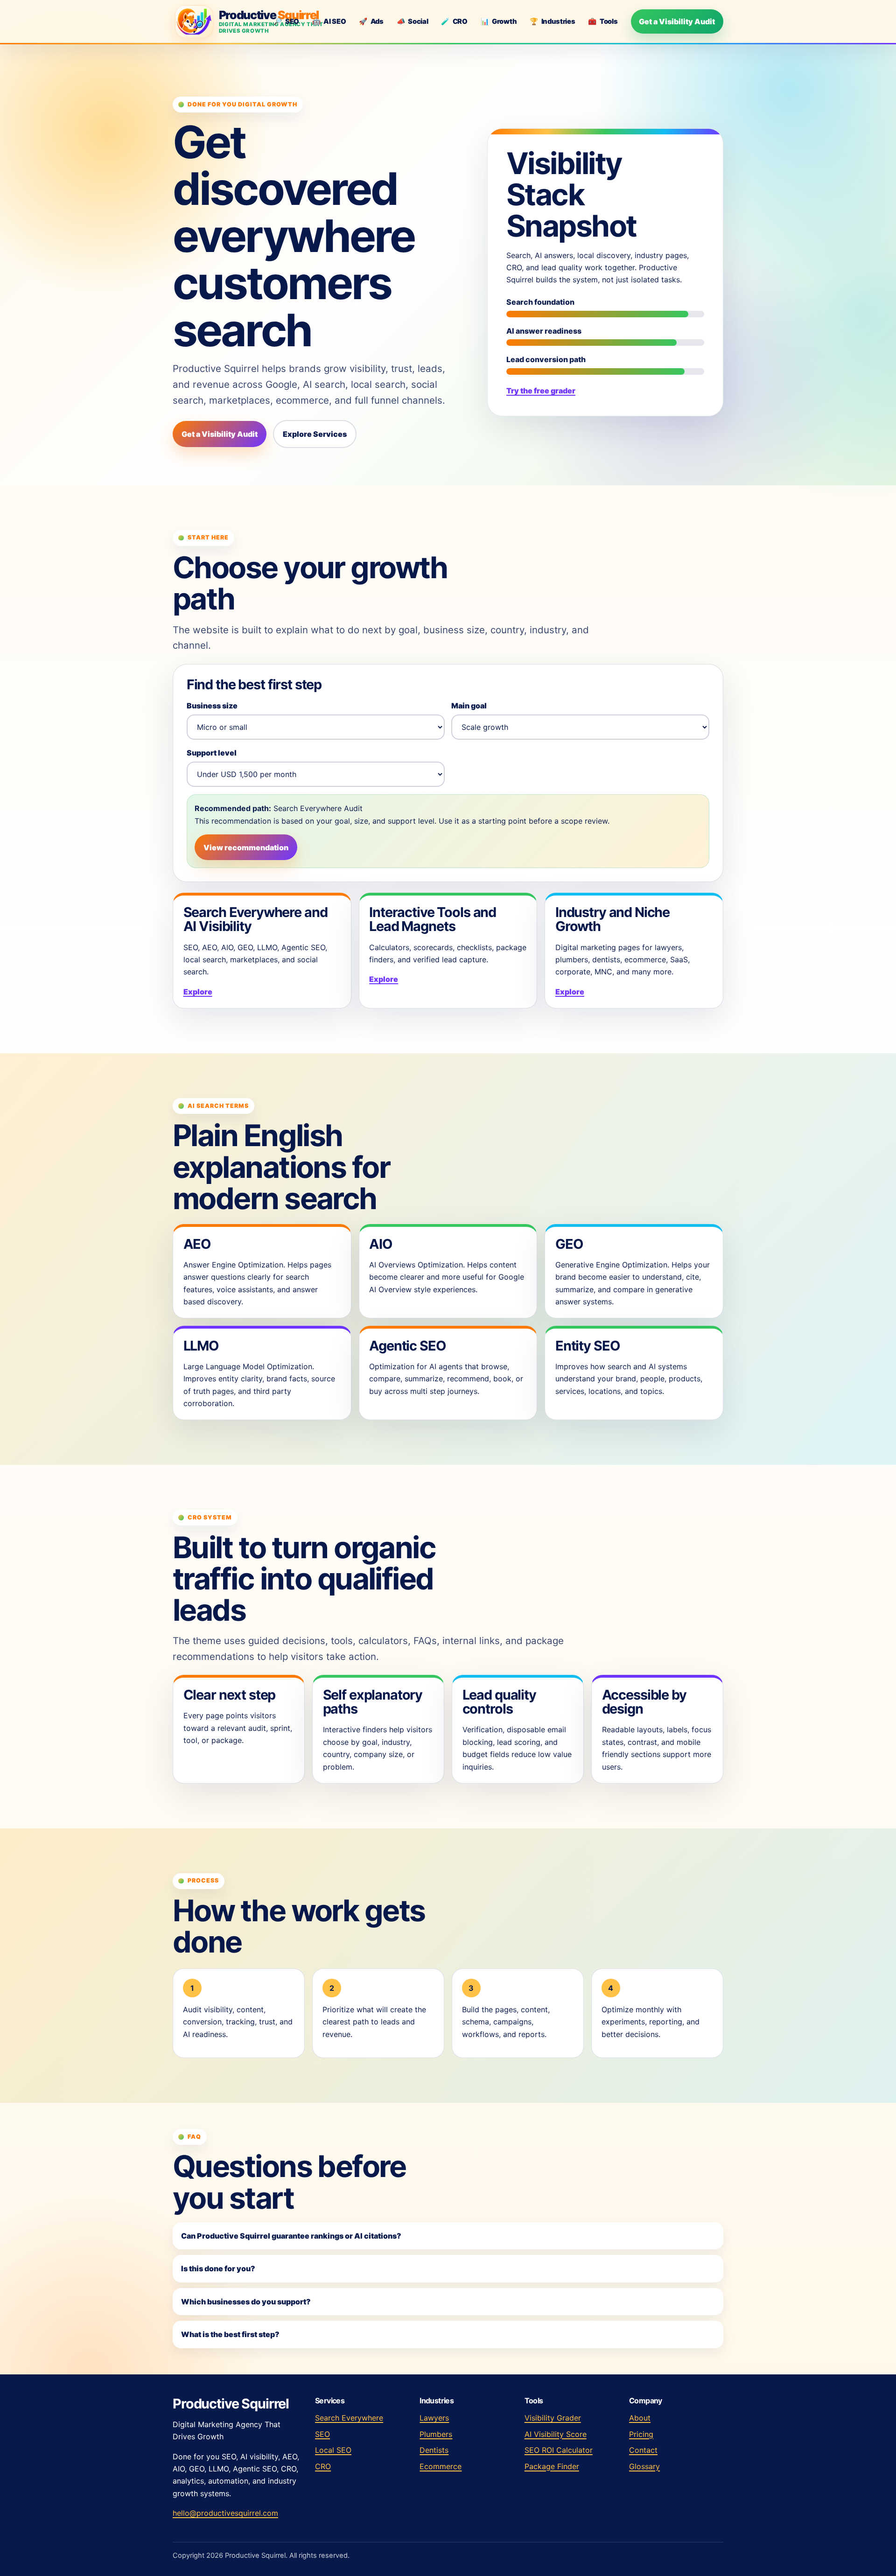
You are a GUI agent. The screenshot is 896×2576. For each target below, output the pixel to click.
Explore (198, 992)
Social (413, 21)
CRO (454, 21)
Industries (553, 21)
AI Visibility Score (556, 2434)
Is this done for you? (218, 2268)
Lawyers (434, 2418)
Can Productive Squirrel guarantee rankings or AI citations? (291, 2236)
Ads (371, 21)
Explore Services (315, 434)
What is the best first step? (230, 2334)
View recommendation (246, 847)
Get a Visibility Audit (677, 21)
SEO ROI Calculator (559, 2450)
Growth (499, 21)
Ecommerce (441, 2466)
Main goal (469, 706)
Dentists (434, 2450)
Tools (603, 21)
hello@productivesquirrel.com (225, 2513)
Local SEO (333, 2450)
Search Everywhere (349, 2418)
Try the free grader (541, 391)
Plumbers (436, 2434)
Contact (643, 2450)
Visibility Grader (553, 2418)
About (640, 2418)
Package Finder (552, 2466)
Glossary (644, 2466)
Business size (212, 706)
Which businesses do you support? (246, 2302)
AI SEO (329, 21)
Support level (212, 753)
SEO (286, 21)
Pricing (641, 2434)
